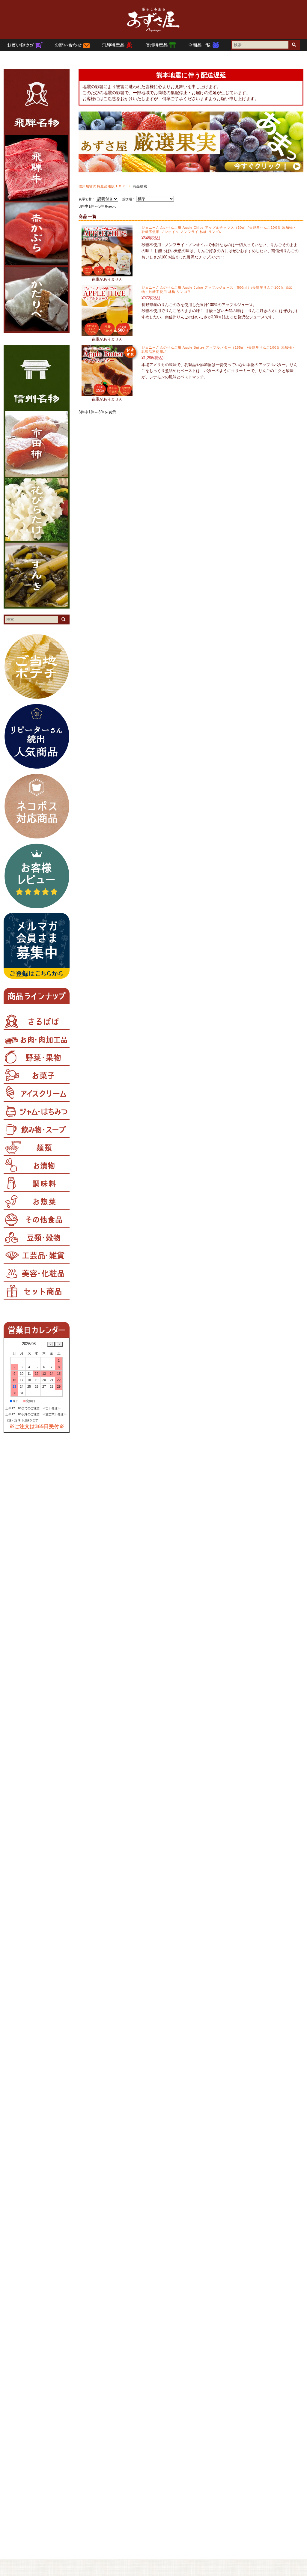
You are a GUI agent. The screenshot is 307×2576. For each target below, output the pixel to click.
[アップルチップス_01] (107, 273)
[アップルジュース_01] (107, 333)
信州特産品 (157, 45)
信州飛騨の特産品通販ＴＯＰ (102, 186)
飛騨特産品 (114, 45)
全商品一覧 (200, 45)
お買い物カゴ (21, 45)
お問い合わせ (69, 45)
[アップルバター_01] (107, 393)
